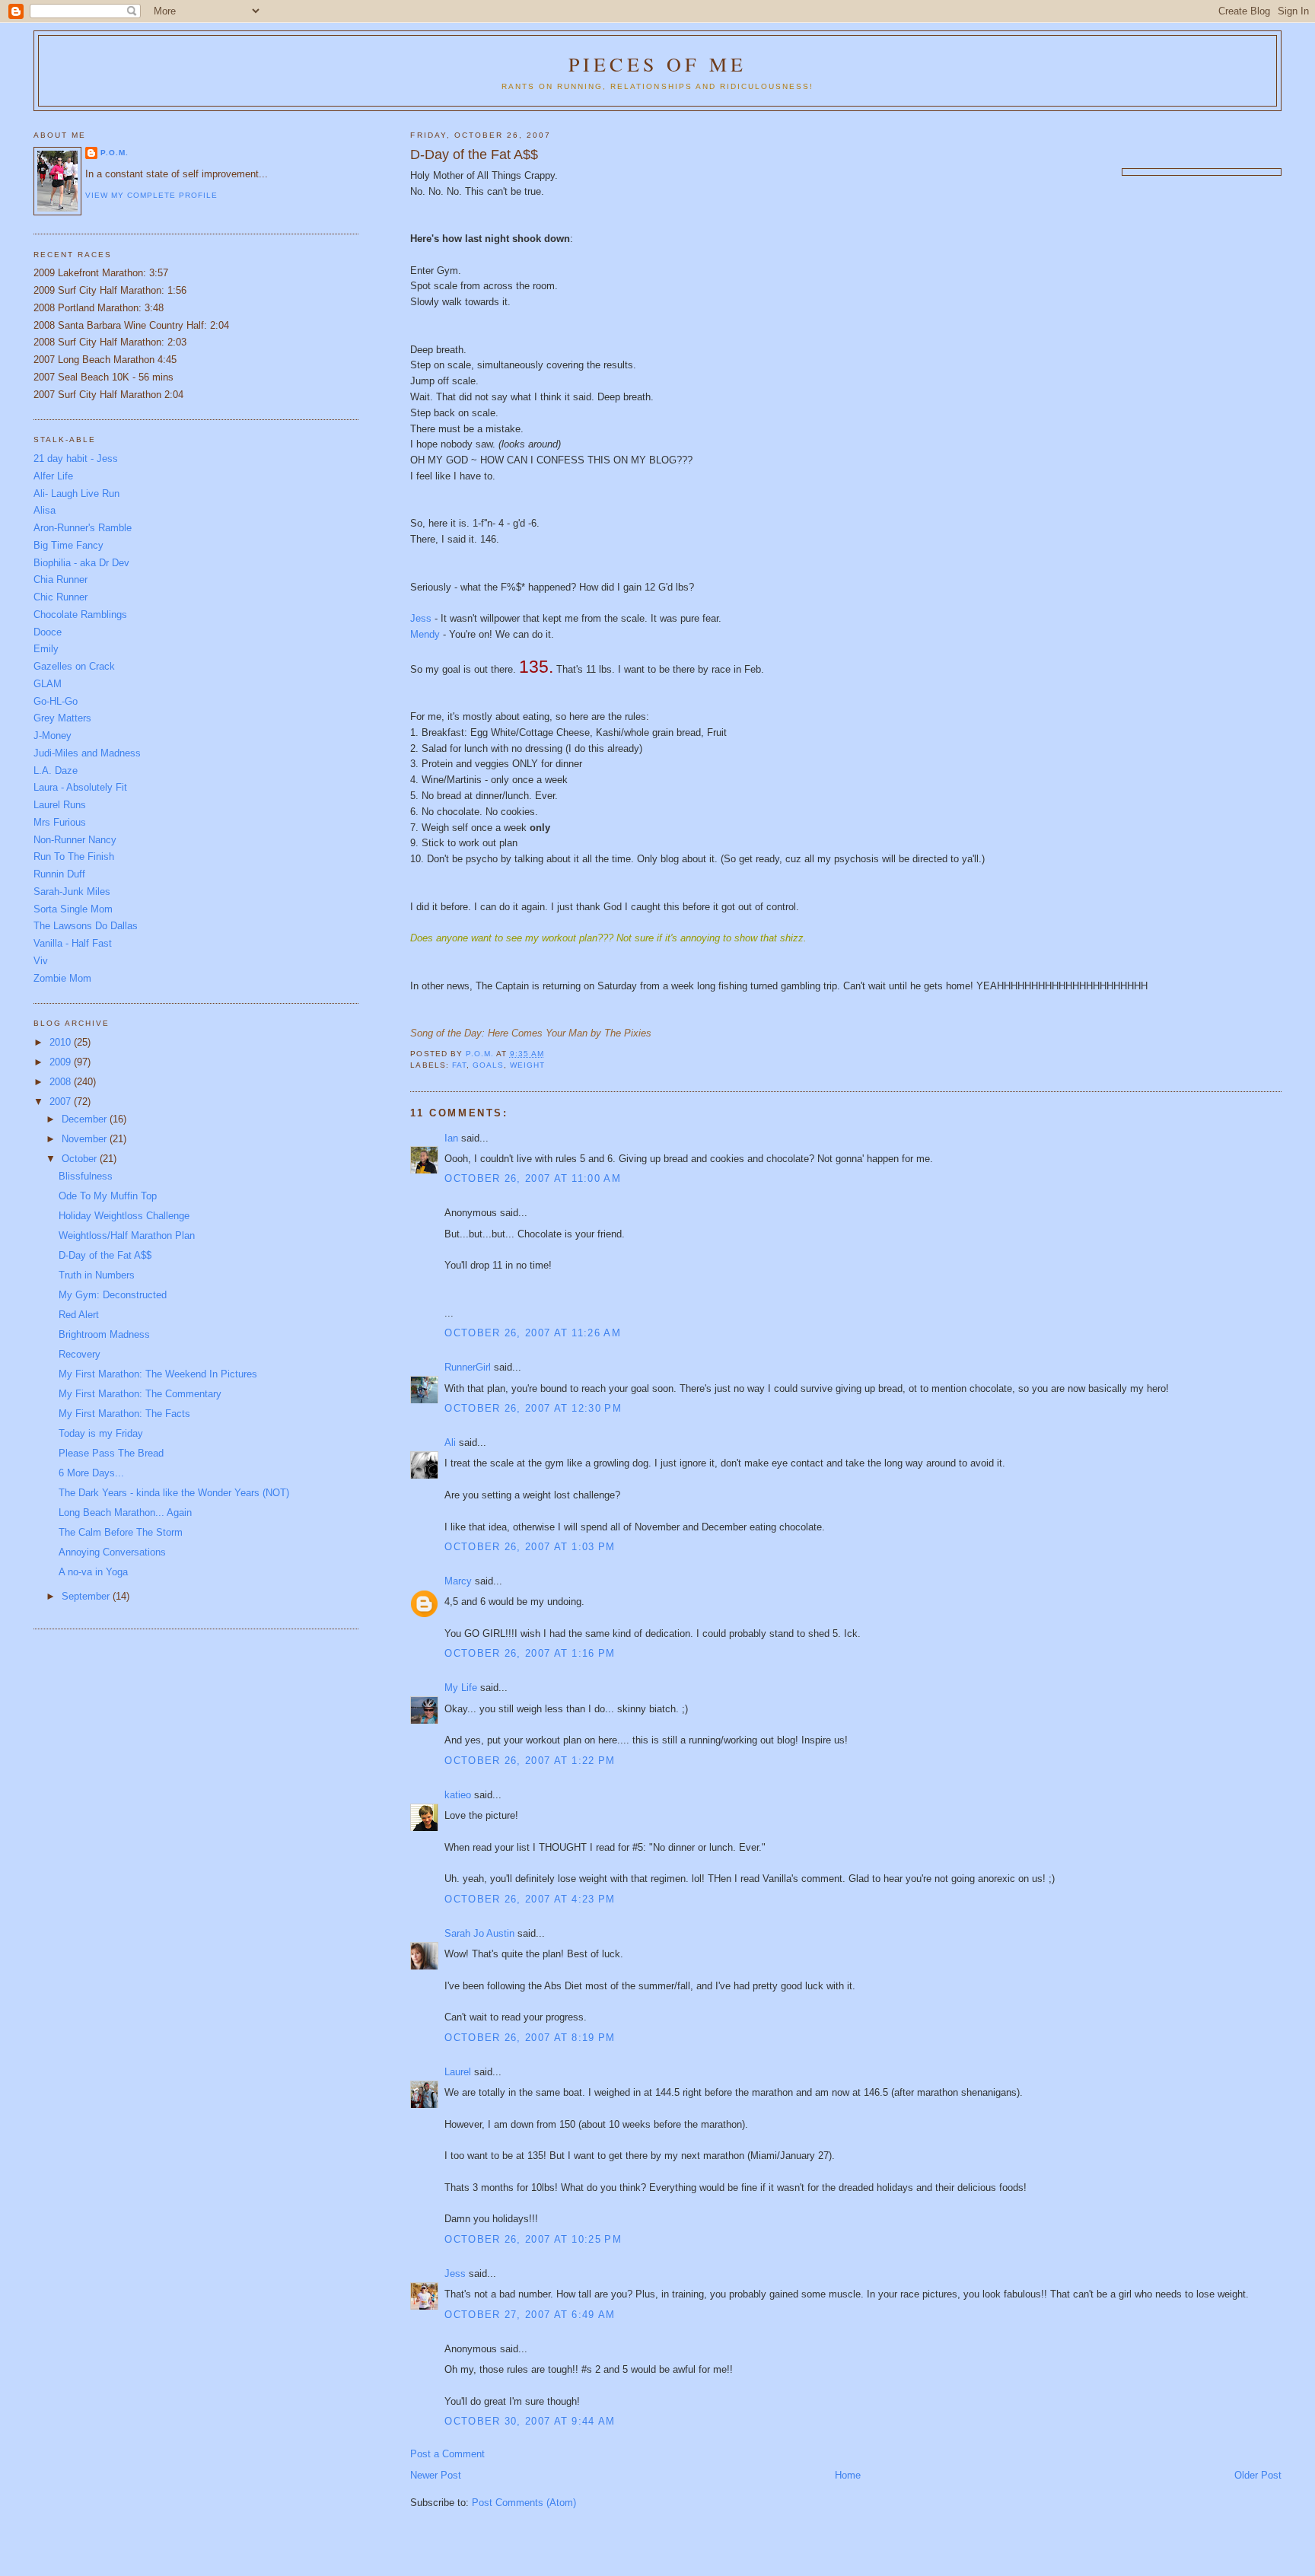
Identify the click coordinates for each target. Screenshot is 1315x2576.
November (86, 1139)
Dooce (48, 632)
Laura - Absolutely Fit (80, 787)
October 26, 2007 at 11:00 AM (532, 1178)
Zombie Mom (62, 978)
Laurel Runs (60, 805)
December (86, 1119)
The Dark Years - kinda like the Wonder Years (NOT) (174, 1493)
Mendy (427, 634)
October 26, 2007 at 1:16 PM (530, 1653)
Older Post (1258, 2475)
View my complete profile (151, 195)
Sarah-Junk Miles (72, 892)
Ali (450, 1442)
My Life (461, 1688)
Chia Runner (60, 580)
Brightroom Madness (104, 1334)
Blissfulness (86, 1176)
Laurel (458, 2072)
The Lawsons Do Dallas (86, 926)
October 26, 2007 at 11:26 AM (532, 1333)
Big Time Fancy (68, 545)
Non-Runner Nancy (75, 840)
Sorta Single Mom (73, 909)
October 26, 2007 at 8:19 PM (530, 2038)
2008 (62, 1082)
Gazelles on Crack (74, 666)
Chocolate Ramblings (80, 615)
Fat (459, 1065)
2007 (62, 1102)
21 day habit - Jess (76, 459)
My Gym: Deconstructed (113, 1295)
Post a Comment (447, 2454)
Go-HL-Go (56, 701)
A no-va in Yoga (93, 1572)
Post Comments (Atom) (524, 2503)
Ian (451, 1138)
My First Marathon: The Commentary (140, 1394)
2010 (62, 1042)
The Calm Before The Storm (121, 1532)
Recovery (80, 1354)
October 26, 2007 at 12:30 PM (533, 1408)
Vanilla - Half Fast (73, 943)
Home (848, 2475)
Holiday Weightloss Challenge (124, 1216)
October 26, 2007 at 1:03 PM (530, 1547)
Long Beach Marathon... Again (125, 1512)
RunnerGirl (468, 1367)
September (87, 1596)
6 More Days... (91, 1473)
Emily (46, 649)
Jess (421, 618)
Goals (488, 1065)
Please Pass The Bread (111, 1453)
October (81, 1159)
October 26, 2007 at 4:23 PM (530, 1899)
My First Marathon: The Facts (124, 1414)
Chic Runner (60, 597)
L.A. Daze (56, 771)
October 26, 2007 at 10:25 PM (533, 2239)
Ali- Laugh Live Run (76, 494)
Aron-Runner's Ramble (83, 528)
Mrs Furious (60, 822)
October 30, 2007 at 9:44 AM (530, 2421)
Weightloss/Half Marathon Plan (127, 1235)
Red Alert (79, 1315)
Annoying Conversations (112, 1552)
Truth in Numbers (97, 1275)
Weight (527, 1065)
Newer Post (436, 2475)
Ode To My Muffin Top (108, 1196)
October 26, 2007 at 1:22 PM (530, 1761)
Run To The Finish (74, 857)
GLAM (48, 684)
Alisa (45, 510)
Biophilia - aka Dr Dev (81, 563)
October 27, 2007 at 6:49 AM (530, 2315)
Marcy (458, 1581)
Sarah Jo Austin (479, 1933)
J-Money (53, 736)
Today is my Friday (101, 1433)
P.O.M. (115, 153)
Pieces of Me (657, 64)
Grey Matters (62, 718)
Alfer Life (53, 476)
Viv (41, 961)
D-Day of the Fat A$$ (105, 1255)
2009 (62, 1062)
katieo (458, 1795)
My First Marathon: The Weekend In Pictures (158, 1374)
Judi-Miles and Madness (87, 753)
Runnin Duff (59, 874)
